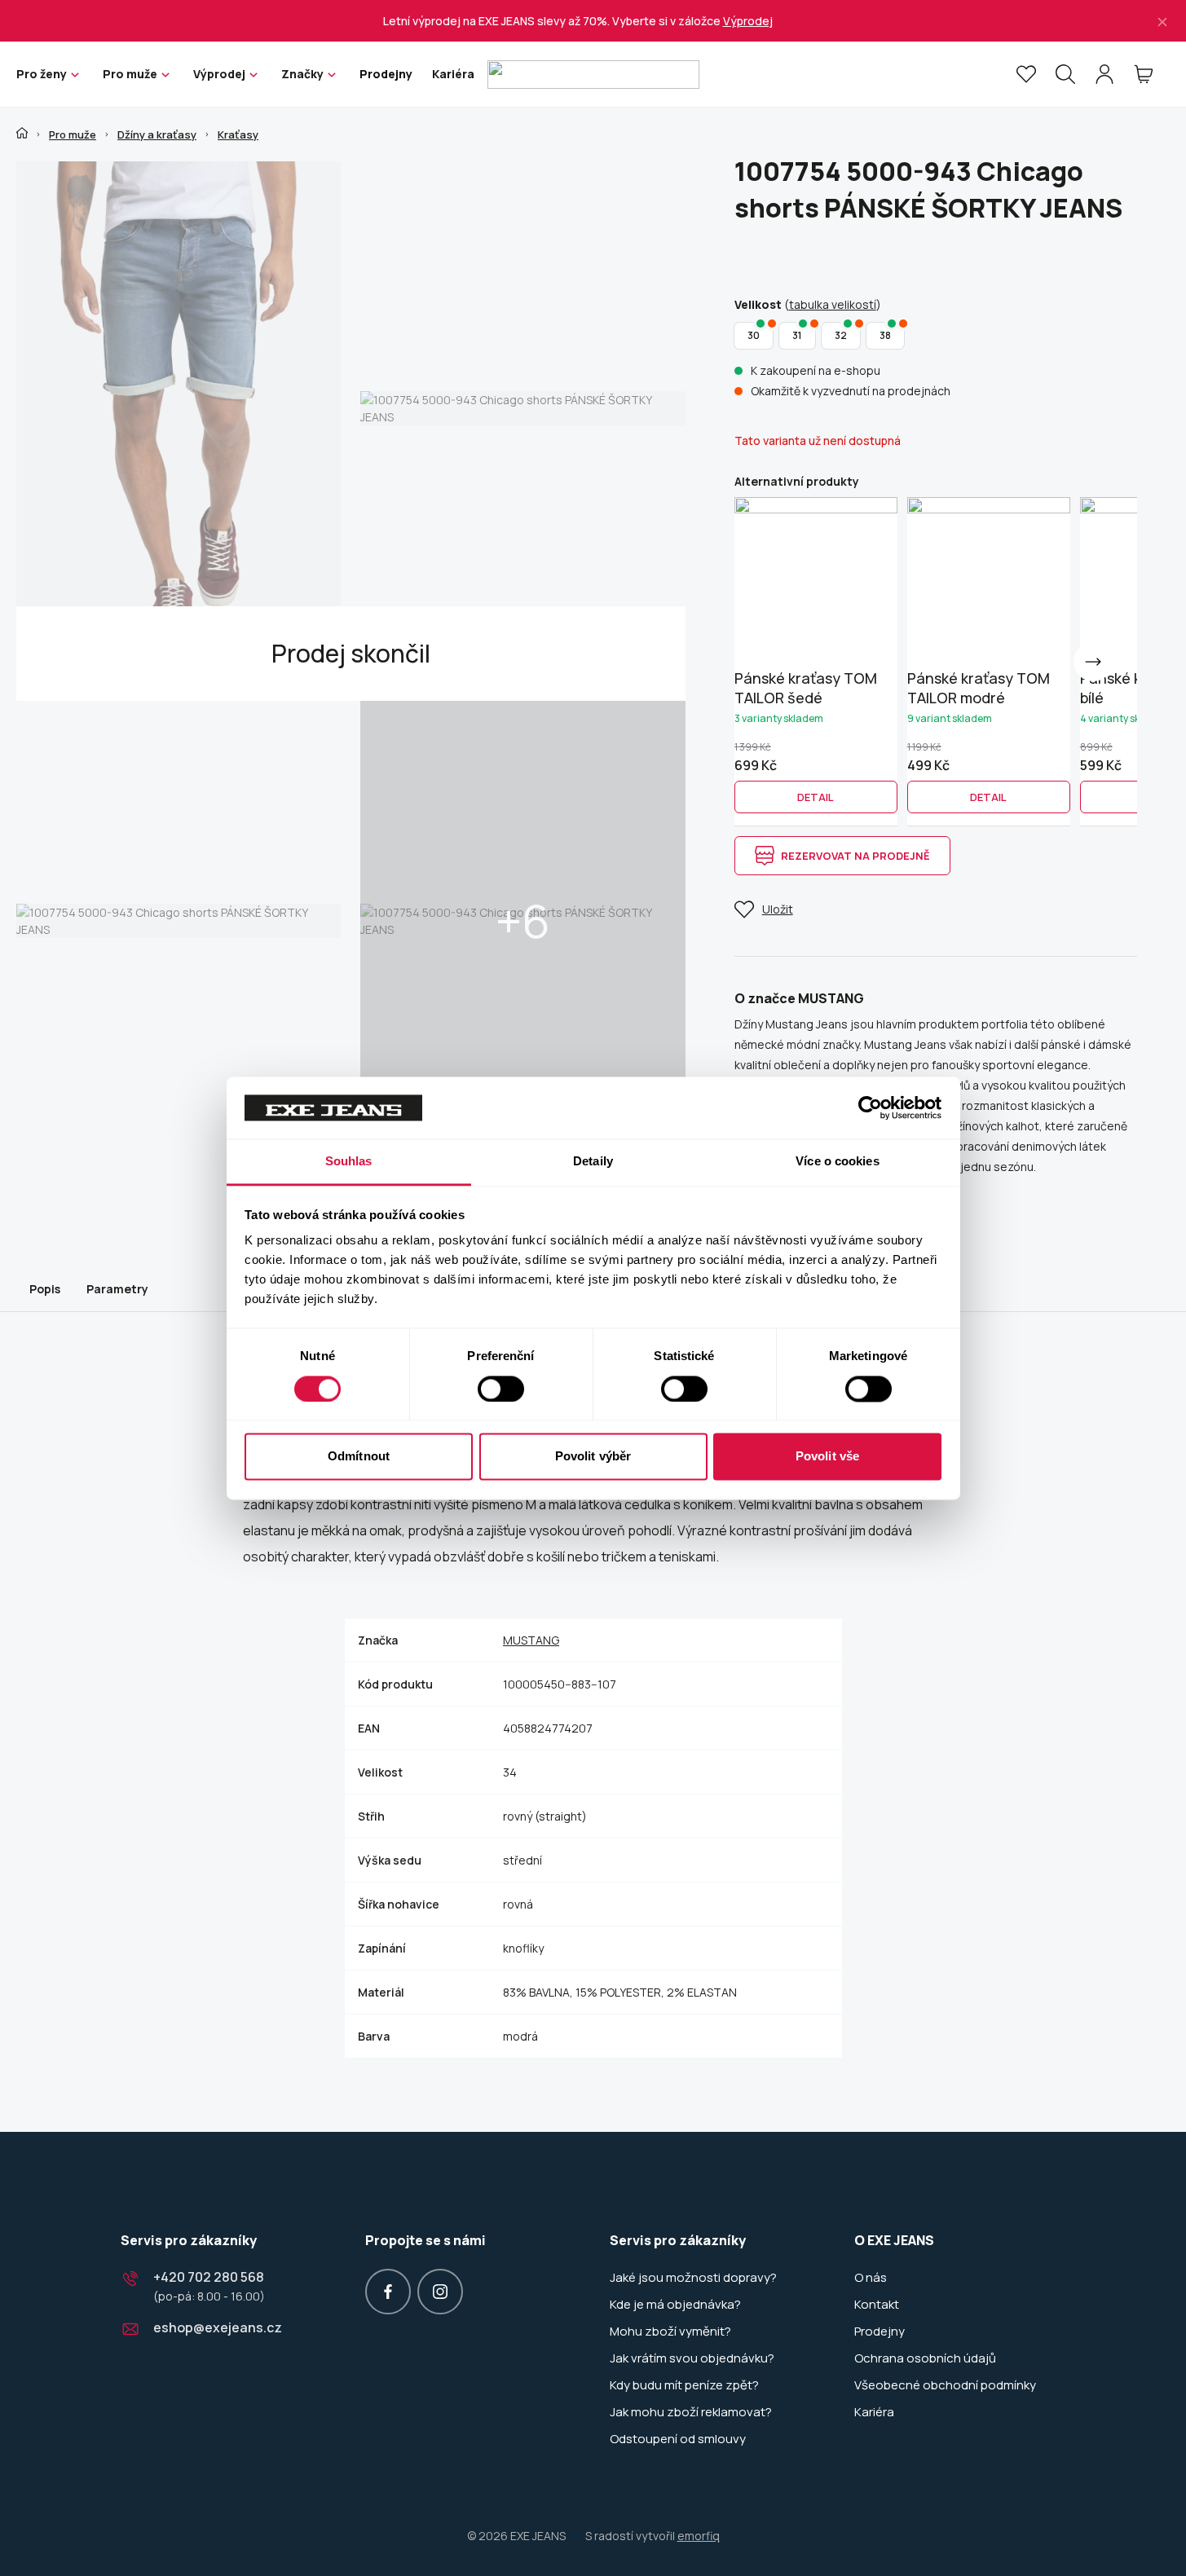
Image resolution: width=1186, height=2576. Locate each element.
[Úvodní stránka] (22, 133)
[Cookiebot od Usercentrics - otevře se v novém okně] (870, 1107)
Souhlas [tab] (349, 1162)
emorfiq (699, 2536)
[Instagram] (440, 2292)
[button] (816, 797)
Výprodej (748, 21)
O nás (871, 2278)
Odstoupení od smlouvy (678, 2439)
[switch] (501, 1389)
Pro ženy (42, 74)
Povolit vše (827, 1457)
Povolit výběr (593, 1457)
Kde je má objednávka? (675, 2305)
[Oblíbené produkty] (1026, 74)
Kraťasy (238, 134)
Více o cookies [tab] (837, 1162)
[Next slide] (1093, 662)
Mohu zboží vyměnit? (670, 2332)
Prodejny (386, 74)
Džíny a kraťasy (157, 134)
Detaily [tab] (593, 1162)
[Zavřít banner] (1162, 21)
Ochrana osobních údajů (925, 2358)
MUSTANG (531, 1640)
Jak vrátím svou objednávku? (692, 2358)
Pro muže (130, 74)
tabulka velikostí (833, 304)
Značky (302, 74)
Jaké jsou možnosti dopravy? (693, 2278)
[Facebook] (388, 2292)
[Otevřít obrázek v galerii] (179, 408)
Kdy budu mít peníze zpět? (684, 2385)
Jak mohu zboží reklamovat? (691, 2412)
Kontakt (877, 2305)
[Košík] (1144, 74)
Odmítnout (359, 1457)
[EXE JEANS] (593, 75)
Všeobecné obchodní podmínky (945, 2385)
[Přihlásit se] (1104, 74)
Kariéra (453, 74)
